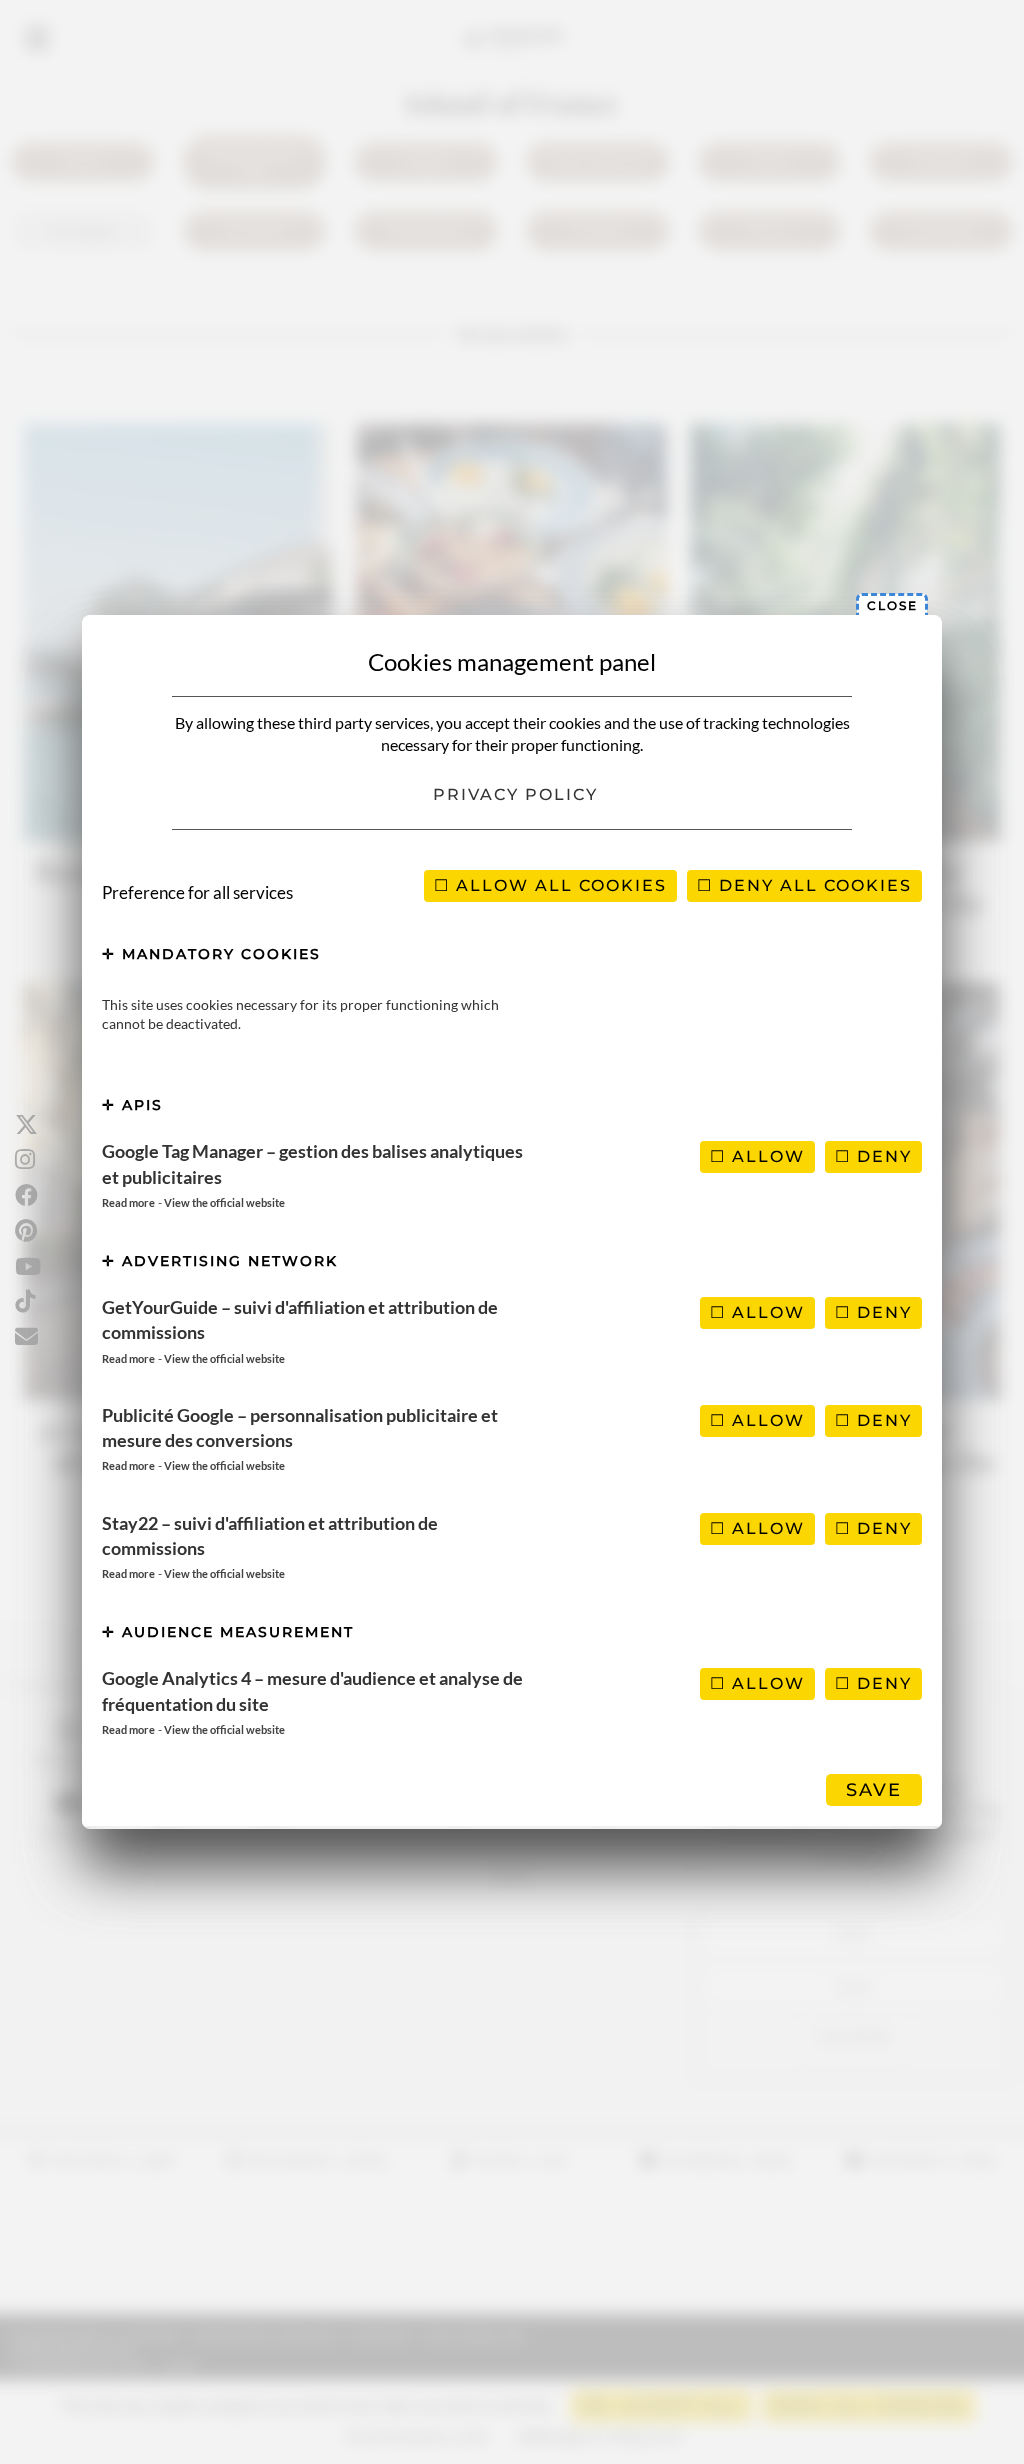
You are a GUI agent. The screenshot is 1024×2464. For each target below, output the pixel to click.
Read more (128, 1202)
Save (874, 1790)
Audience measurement (235, 1632)
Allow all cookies (558, 885)
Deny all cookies (812, 885)
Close (892, 605)
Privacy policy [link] (515, 794)
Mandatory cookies (218, 954)
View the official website (224, 1202)
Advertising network (227, 1261)
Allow (765, 1156)
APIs (139, 1105)
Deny (881, 1156)
